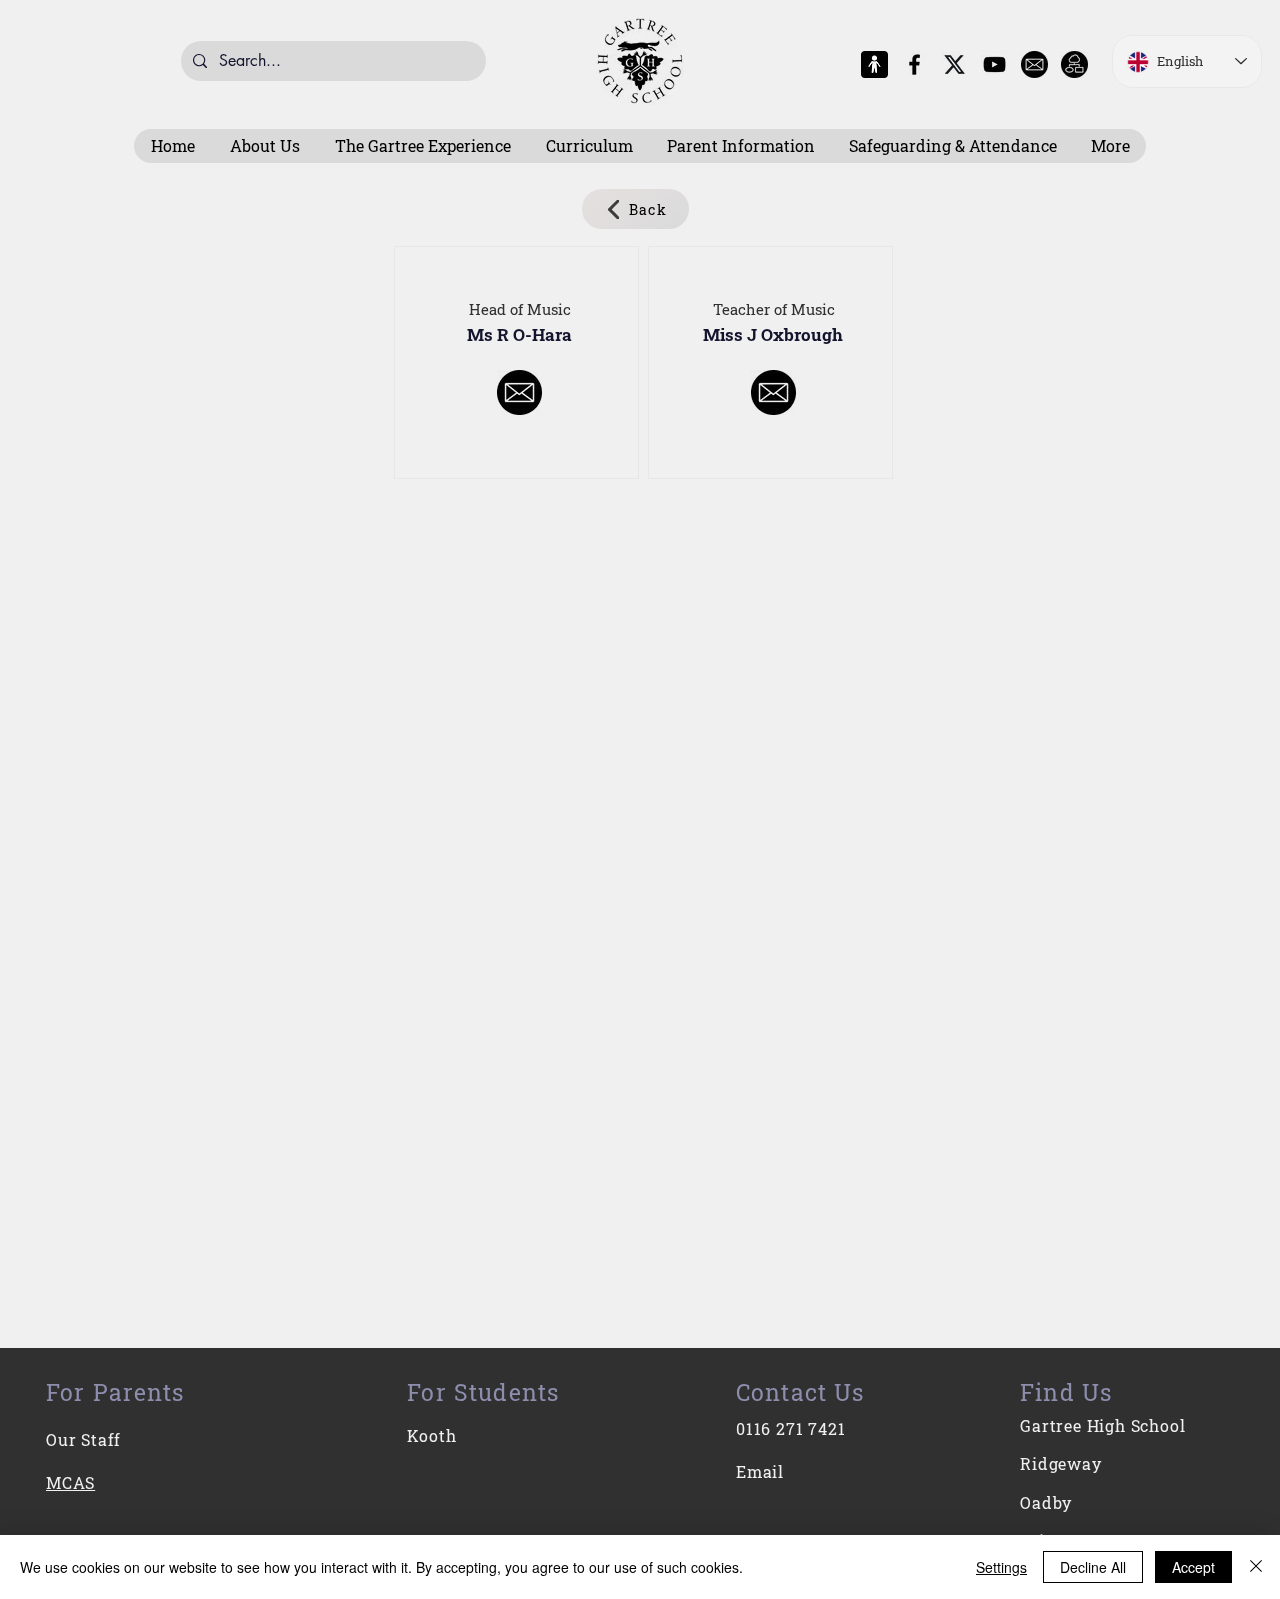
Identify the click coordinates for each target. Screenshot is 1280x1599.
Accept (1193, 1567)
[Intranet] (1074, 64)
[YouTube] (994, 64)
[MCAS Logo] (874, 64)
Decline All (1093, 1567)
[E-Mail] (1034, 64)
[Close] (1256, 1567)
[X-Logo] (954, 64)
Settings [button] (1001, 1567)
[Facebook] (914, 64)
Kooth (431, 1435)
